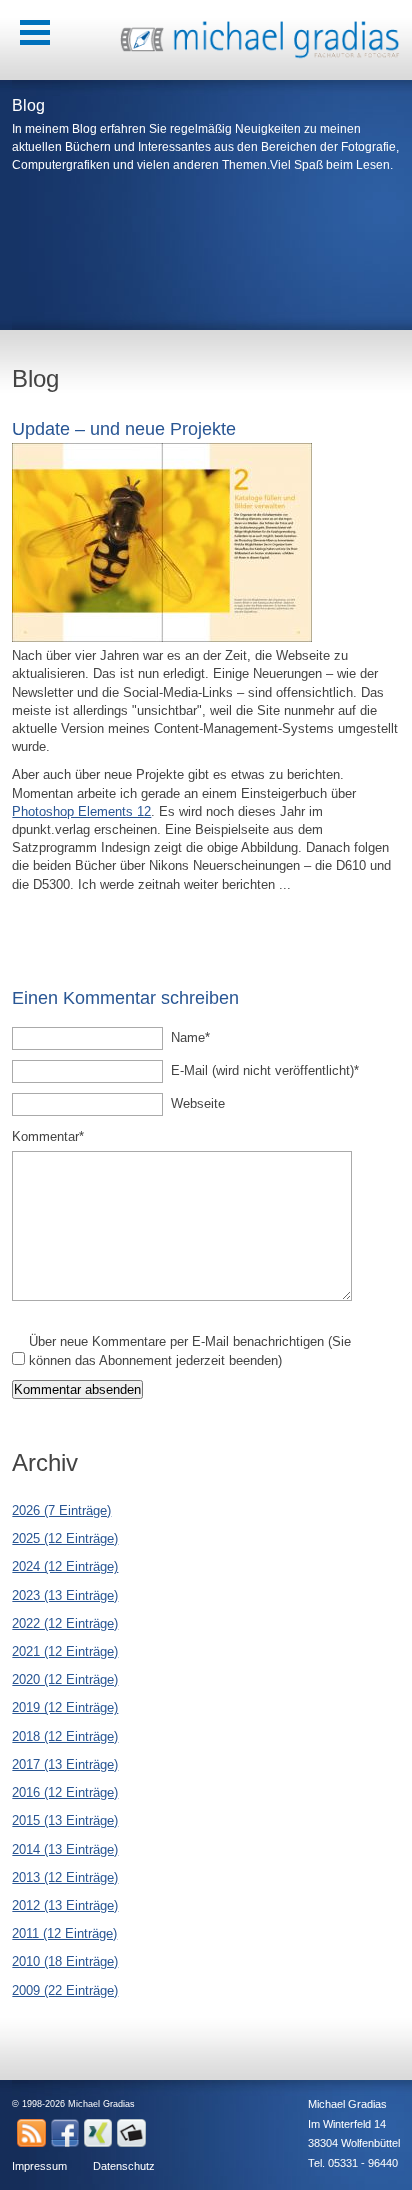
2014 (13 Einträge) (65, 1849)
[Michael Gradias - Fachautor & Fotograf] (260, 55)
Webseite (198, 1103)
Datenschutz (124, 2166)
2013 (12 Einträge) (65, 1877)
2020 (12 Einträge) (65, 1679)
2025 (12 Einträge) (65, 1538)
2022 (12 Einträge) (65, 1623)
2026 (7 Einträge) (61, 1510)
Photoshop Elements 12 (81, 811)
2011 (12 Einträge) (64, 1933)
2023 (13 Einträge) (65, 1595)
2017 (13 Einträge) (65, 1764)
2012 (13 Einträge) (65, 1905)
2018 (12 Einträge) (65, 1736)
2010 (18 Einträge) (65, 1961)
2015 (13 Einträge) (65, 1820)
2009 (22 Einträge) (65, 1990)
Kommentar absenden (77, 1389)
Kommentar (48, 1136)
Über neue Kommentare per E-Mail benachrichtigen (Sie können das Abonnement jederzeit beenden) (190, 1350)
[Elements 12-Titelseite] (162, 637)
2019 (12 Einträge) (65, 1707)
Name (199, 1037)
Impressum (39, 2166)
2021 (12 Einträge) (65, 1651)
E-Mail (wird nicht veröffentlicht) (265, 1070)
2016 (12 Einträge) (65, 1792)
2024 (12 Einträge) (65, 1566)
